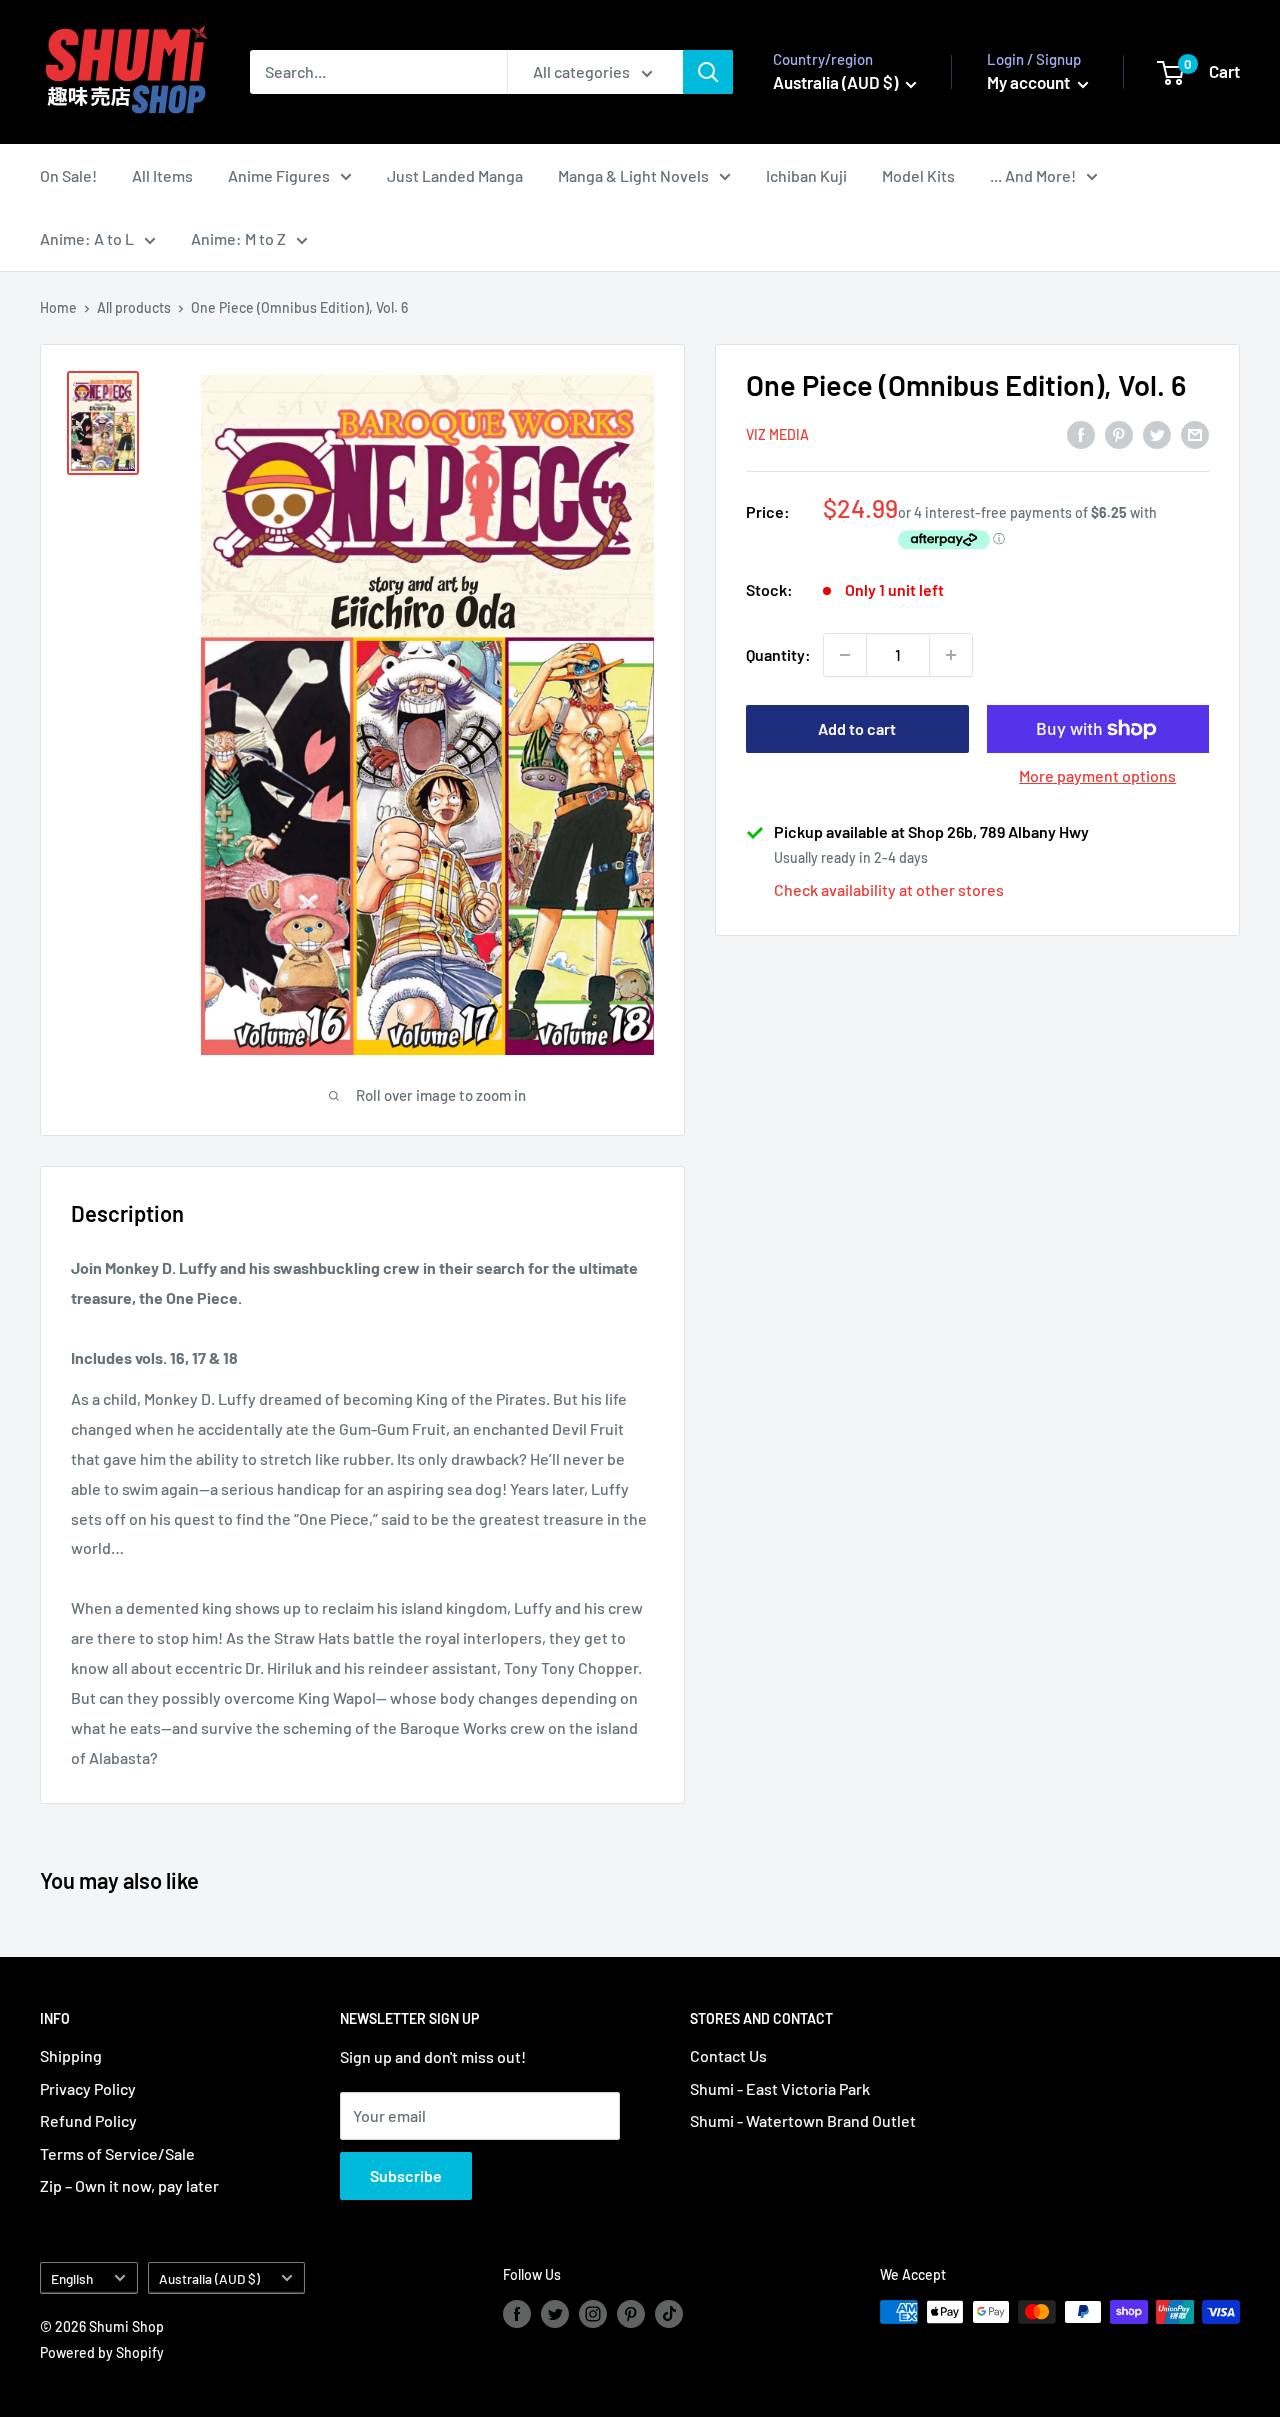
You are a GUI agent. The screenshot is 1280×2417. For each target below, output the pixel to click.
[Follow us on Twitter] (555, 2314)
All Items (162, 175)
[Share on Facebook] (1081, 433)
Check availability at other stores (889, 889)
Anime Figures (279, 175)
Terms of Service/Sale (117, 2153)
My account (1030, 82)
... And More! (1033, 175)
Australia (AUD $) (209, 2278)
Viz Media (777, 435)
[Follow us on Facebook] (517, 2314)
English (72, 2278)
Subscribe (406, 2175)
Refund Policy (88, 2120)
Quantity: (778, 654)
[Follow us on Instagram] (593, 2314)
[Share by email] (1195, 433)
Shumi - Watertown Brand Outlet (803, 2120)
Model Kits (918, 175)
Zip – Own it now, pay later (129, 2185)
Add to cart (857, 728)
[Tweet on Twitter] (1157, 433)
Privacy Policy (88, 2088)
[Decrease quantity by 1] (845, 655)
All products (134, 307)
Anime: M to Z (238, 238)
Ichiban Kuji (806, 175)
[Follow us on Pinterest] (631, 2314)
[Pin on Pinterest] (1119, 433)
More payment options (1097, 775)
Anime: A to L (87, 238)
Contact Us (728, 2055)
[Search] (708, 72)
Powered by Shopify (102, 2352)
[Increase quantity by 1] (951, 655)
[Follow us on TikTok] (669, 2314)
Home (58, 307)
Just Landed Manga (455, 175)
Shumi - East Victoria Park (780, 2088)
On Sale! (68, 175)
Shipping (71, 2055)
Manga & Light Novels (633, 175)
